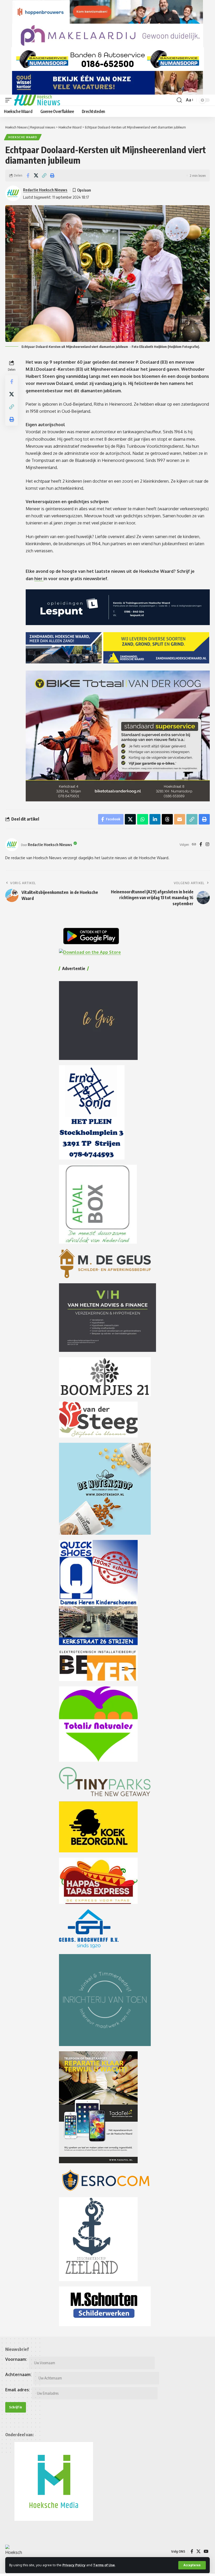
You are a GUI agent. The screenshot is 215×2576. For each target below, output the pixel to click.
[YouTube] (206, 2551)
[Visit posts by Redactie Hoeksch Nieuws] (12, 845)
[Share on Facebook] (28, 176)
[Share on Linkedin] (155, 819)
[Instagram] (207, 845)
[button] (192, 2565)
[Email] (180, 819)
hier (39, 579)
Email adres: (18, 2390)
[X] (198, 2551)
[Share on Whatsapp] (143, 819)
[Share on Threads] (167, 819)
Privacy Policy (74, 2565)
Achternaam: (18, 2374)
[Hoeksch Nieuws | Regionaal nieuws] (37, 100)
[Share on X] (36, 176)
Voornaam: (16, 2359)
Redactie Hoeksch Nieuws (45, 190)
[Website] (194, 845)
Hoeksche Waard (23, 137)
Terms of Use (104, 2565)
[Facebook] (201, 845)
